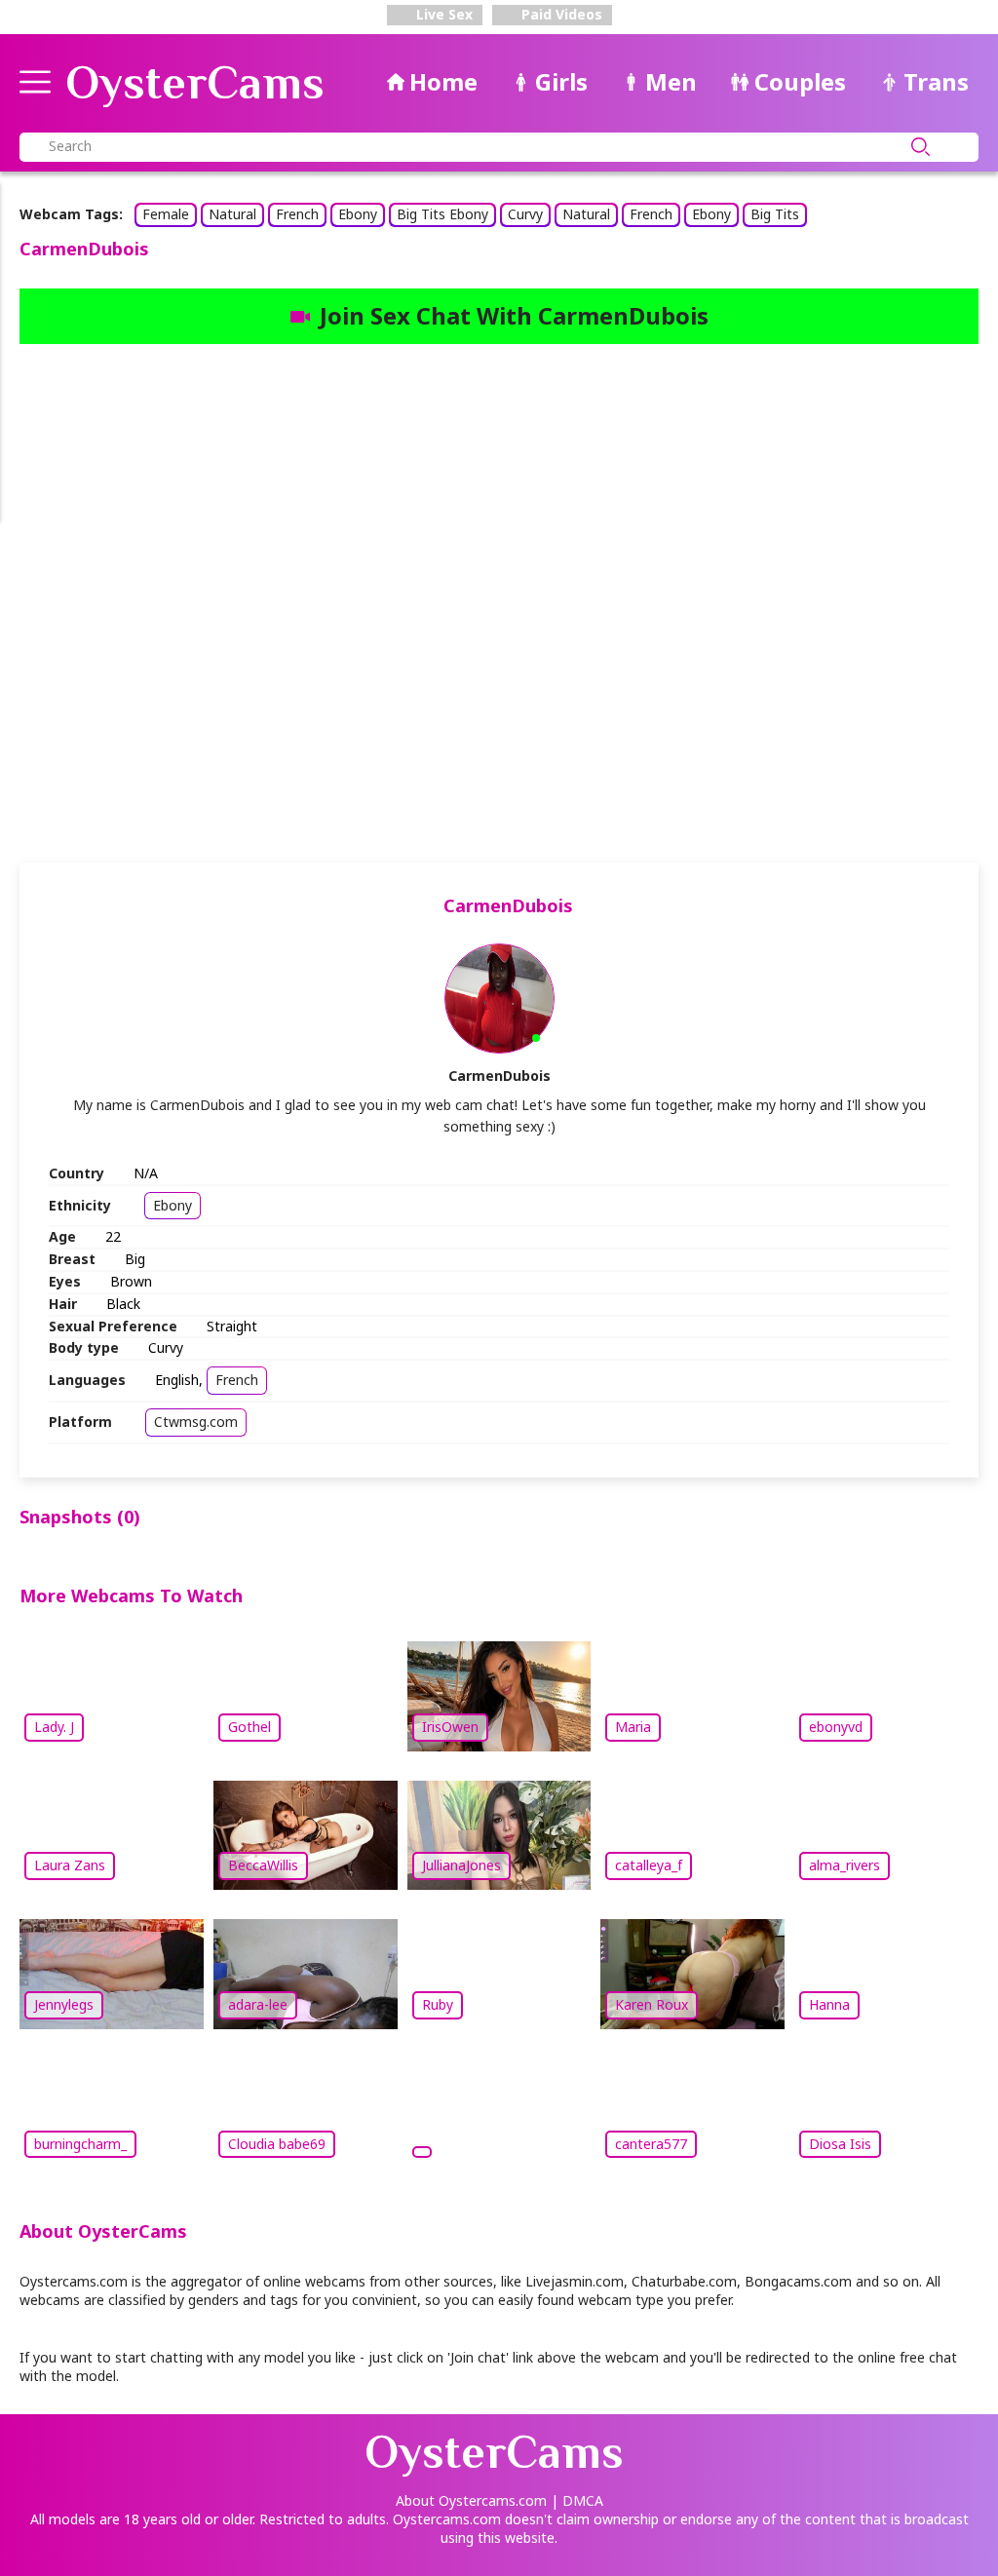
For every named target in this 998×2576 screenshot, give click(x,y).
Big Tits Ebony (442, 214)
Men (671, 81)
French (297, 214)
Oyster (195, 83)
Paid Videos (560, 14)
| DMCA (577, 2500)
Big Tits (775, 214)
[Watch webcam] (499, 2111)
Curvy (525, 214)
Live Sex (442, 14)
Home (443, 81)
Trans (936, 81)
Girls (561, 81)
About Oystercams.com (471, 2500)
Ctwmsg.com (196, 1422)
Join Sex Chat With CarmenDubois (514, 315)
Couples (800, 81)
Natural (232, 214)
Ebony (358, 214)
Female (166, 214)
